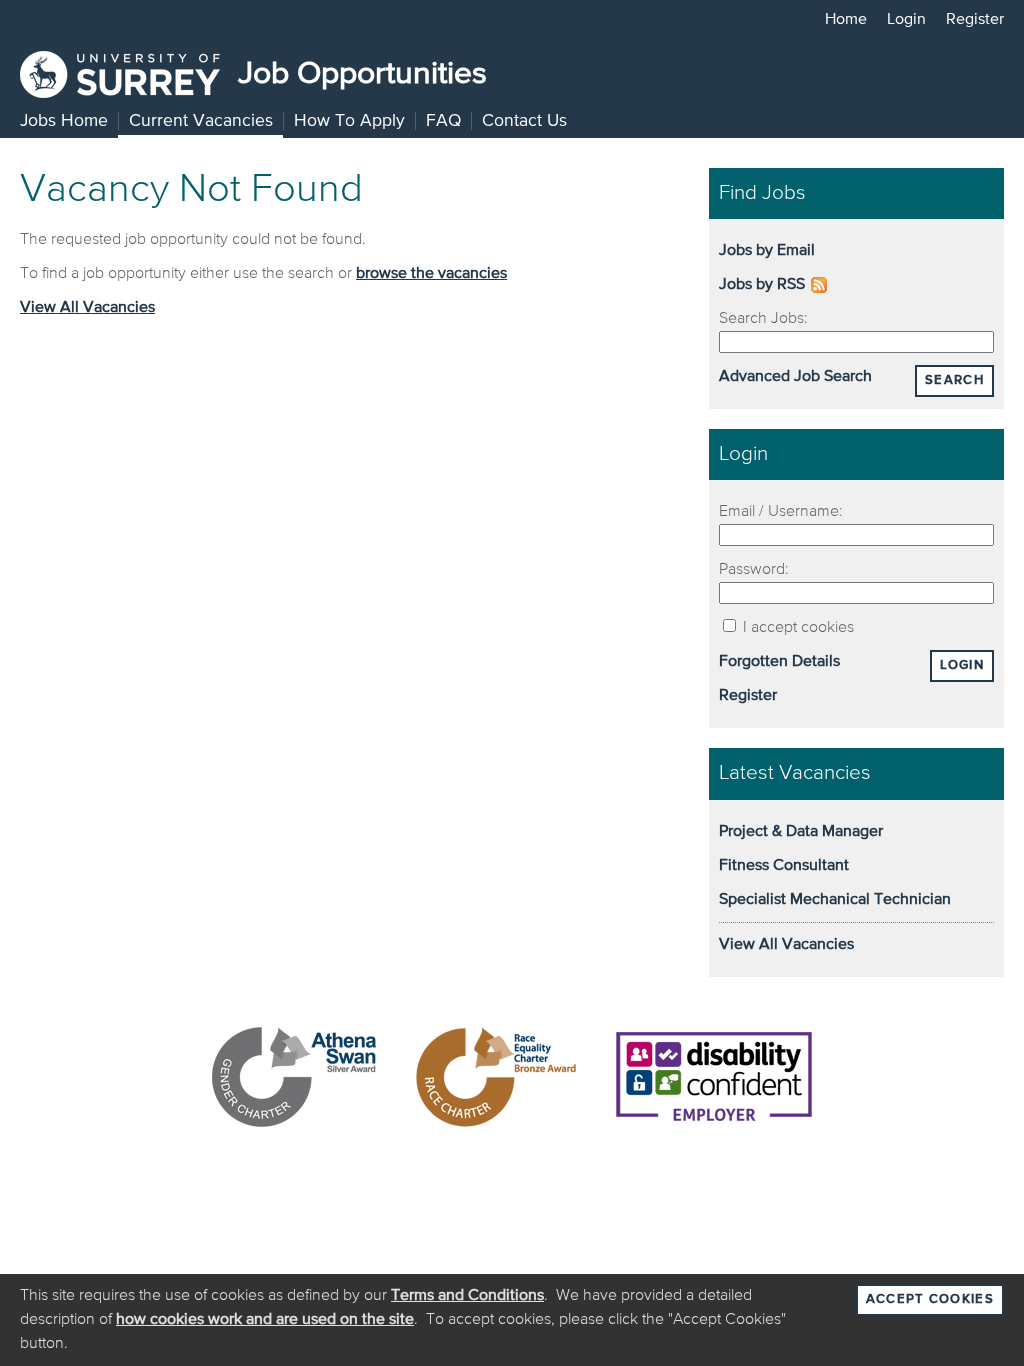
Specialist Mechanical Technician (835, 900)
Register (975, 20)
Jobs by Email (767, 251)
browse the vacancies (431, 274)
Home (846, 20)
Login (906, 20)
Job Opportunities (358, 74)
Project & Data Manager (801, 832)
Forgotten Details (779, 662)
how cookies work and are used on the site (265, 1320)
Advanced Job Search (795, 377)
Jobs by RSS (762, 285)
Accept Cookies (930, 1299)
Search (954, 380)
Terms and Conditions (467, 1296)
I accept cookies (796, 628)
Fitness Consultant (784, 866)
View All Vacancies (87, 308)
